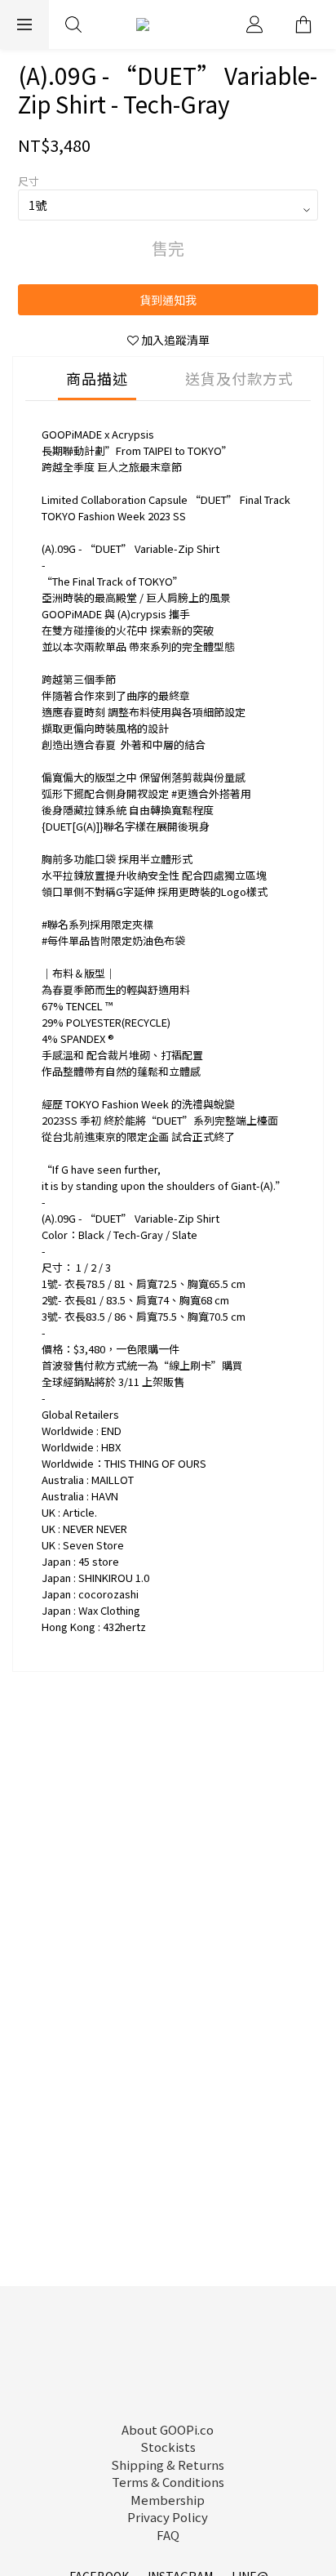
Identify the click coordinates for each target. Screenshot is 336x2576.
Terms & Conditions (168, 2482)
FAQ (168, 2535)
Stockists (168, 2447)
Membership (168, 2500)
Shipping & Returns (168, 2465)
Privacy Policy (168, 2517)
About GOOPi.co (168, 2429)
